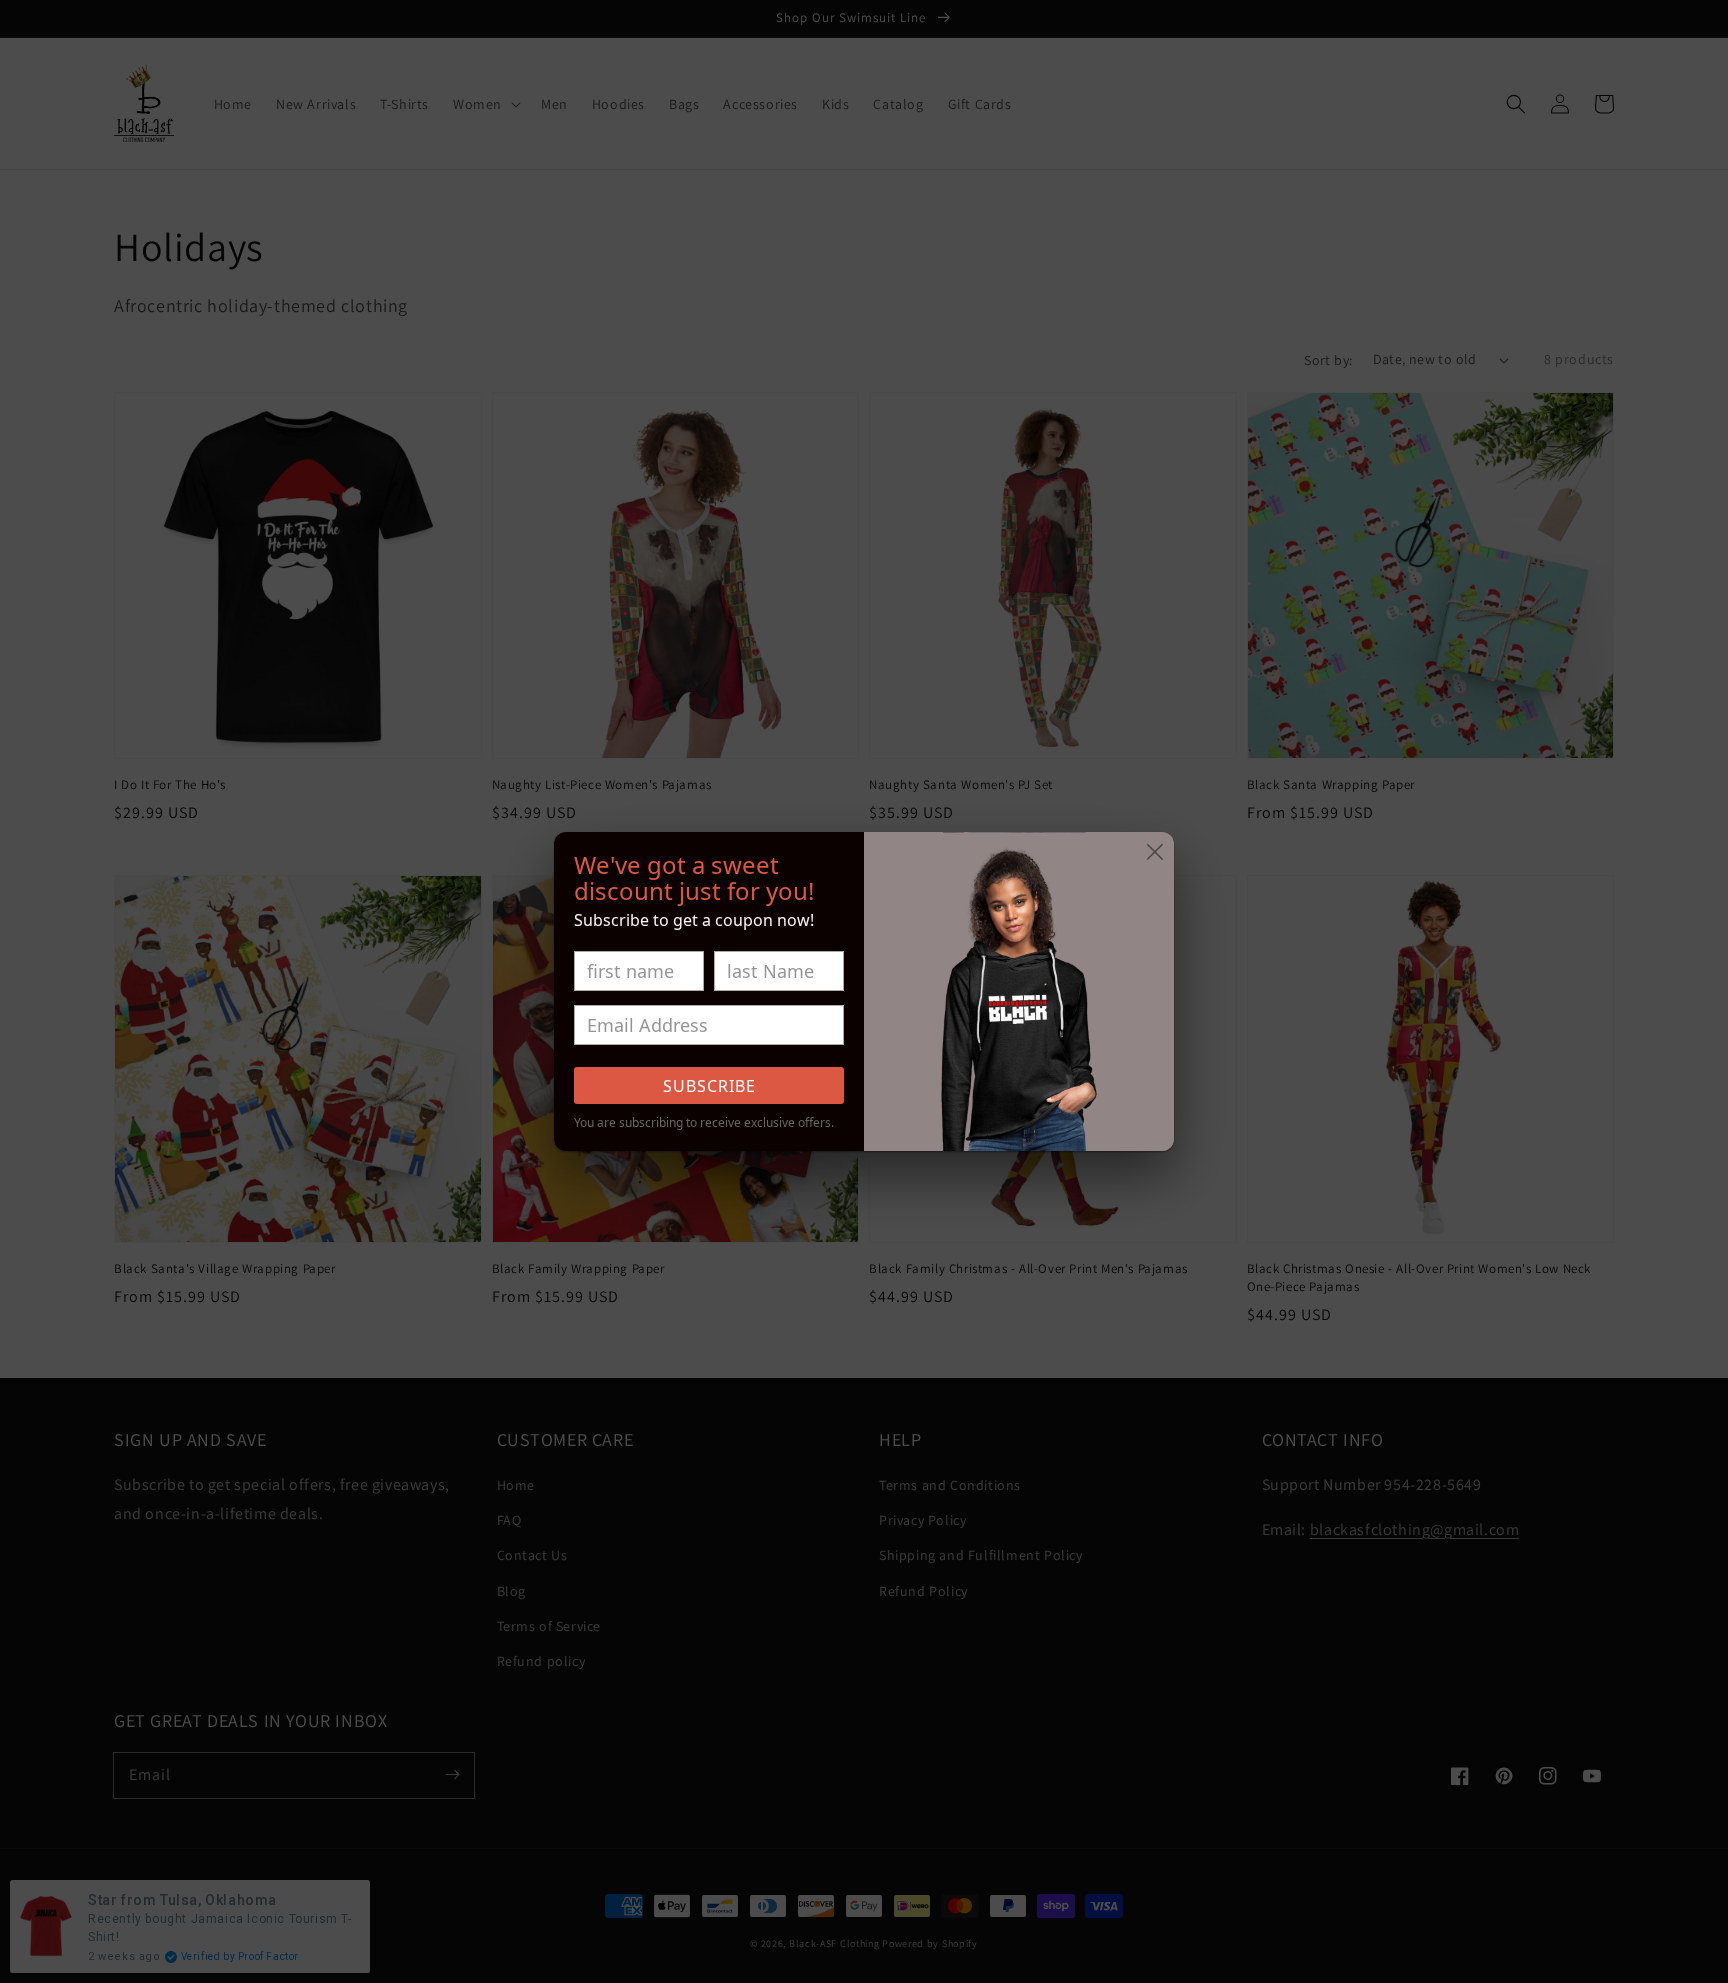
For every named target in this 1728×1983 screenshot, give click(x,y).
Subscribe (709, 1086)
